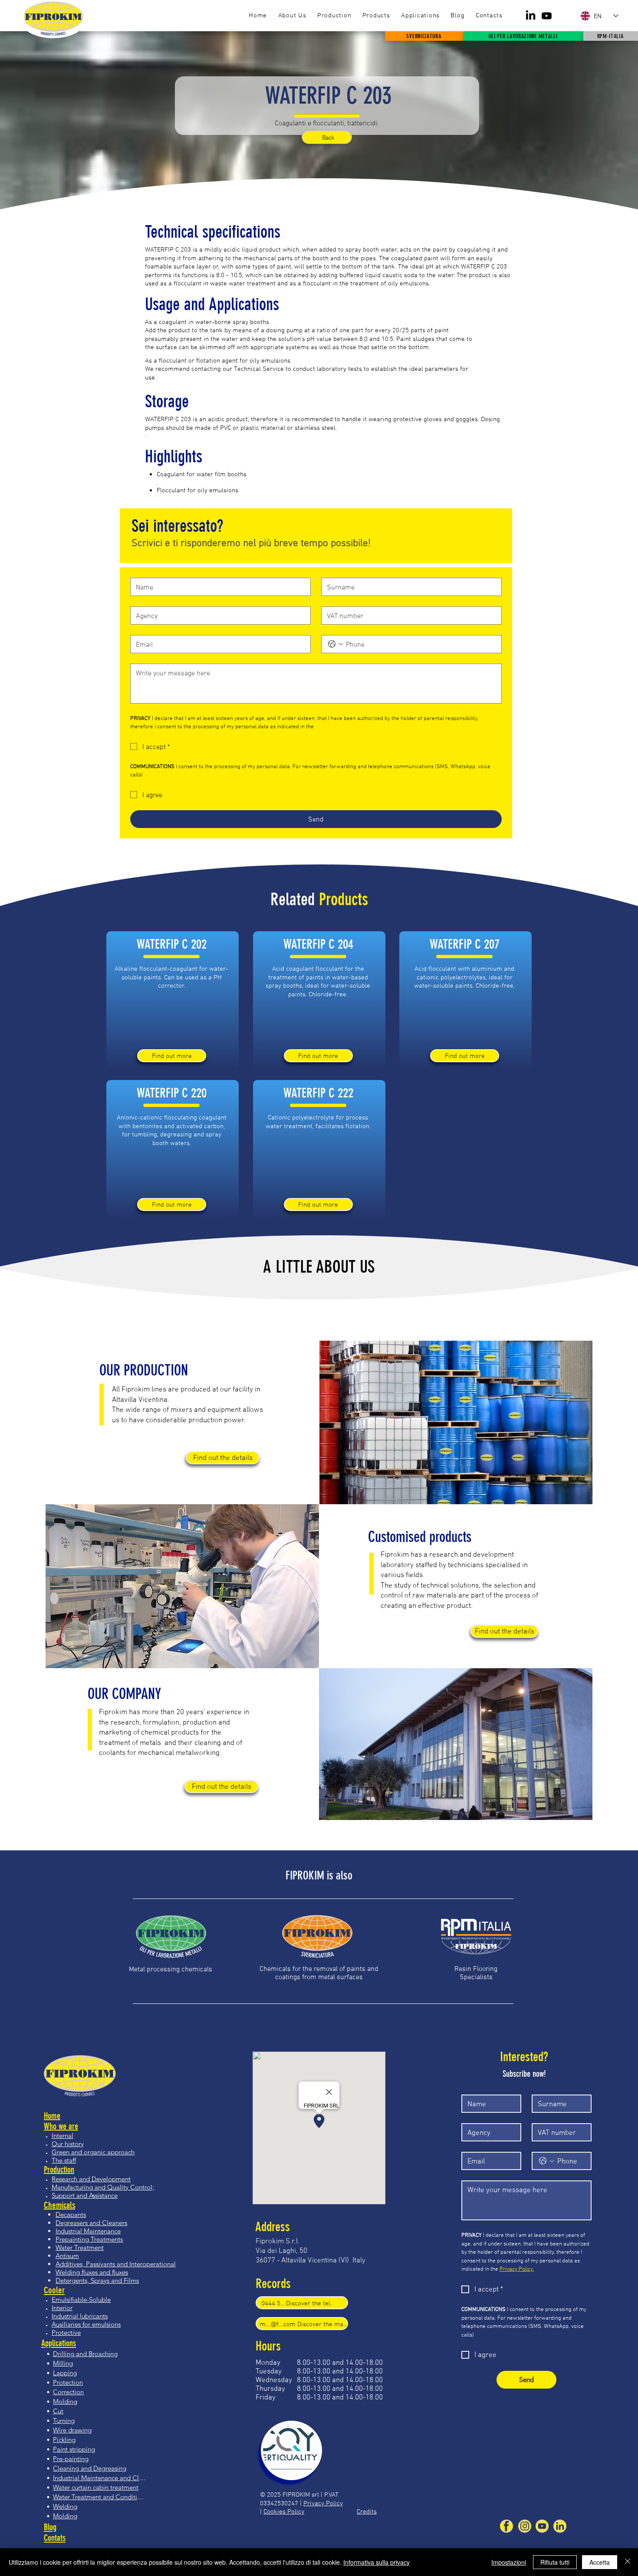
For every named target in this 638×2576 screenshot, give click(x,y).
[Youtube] (547, 16)
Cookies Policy (284, 2511)
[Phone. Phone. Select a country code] (335, 644)
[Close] (628, 2562)
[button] (376, 16)
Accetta (600, 2562)
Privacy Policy (323, 2503)
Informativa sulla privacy (377, 2562)
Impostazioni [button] (509, 2562)
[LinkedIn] (531, 16)
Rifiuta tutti (555, 2562)
